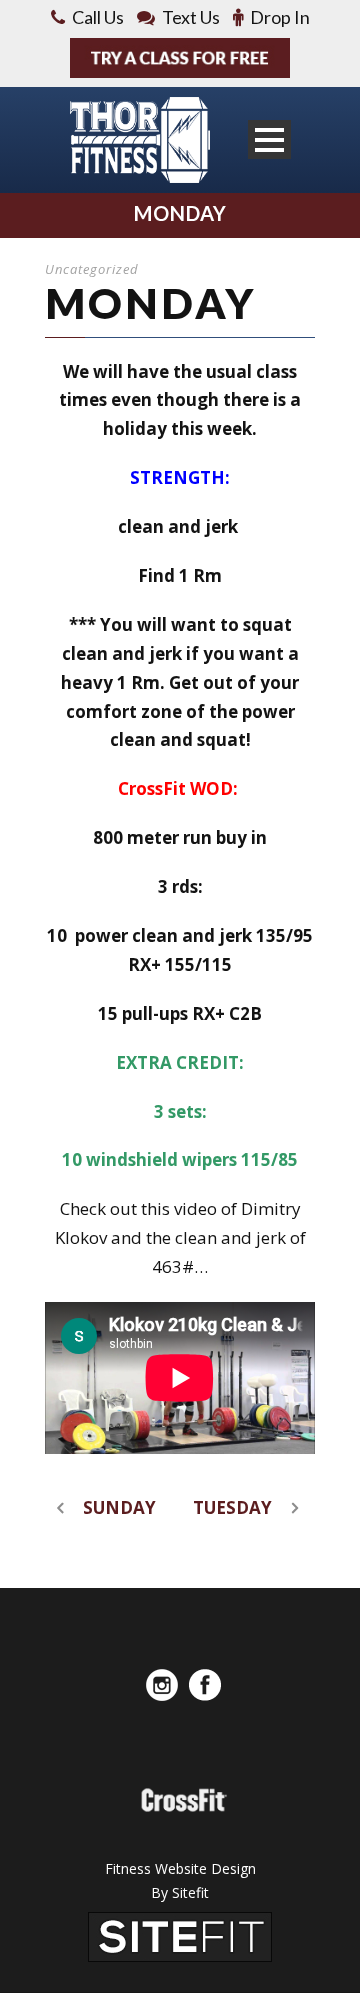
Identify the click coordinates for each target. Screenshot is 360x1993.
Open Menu (269, 139)
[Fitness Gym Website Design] (180, 1935)
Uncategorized (92, 269)
